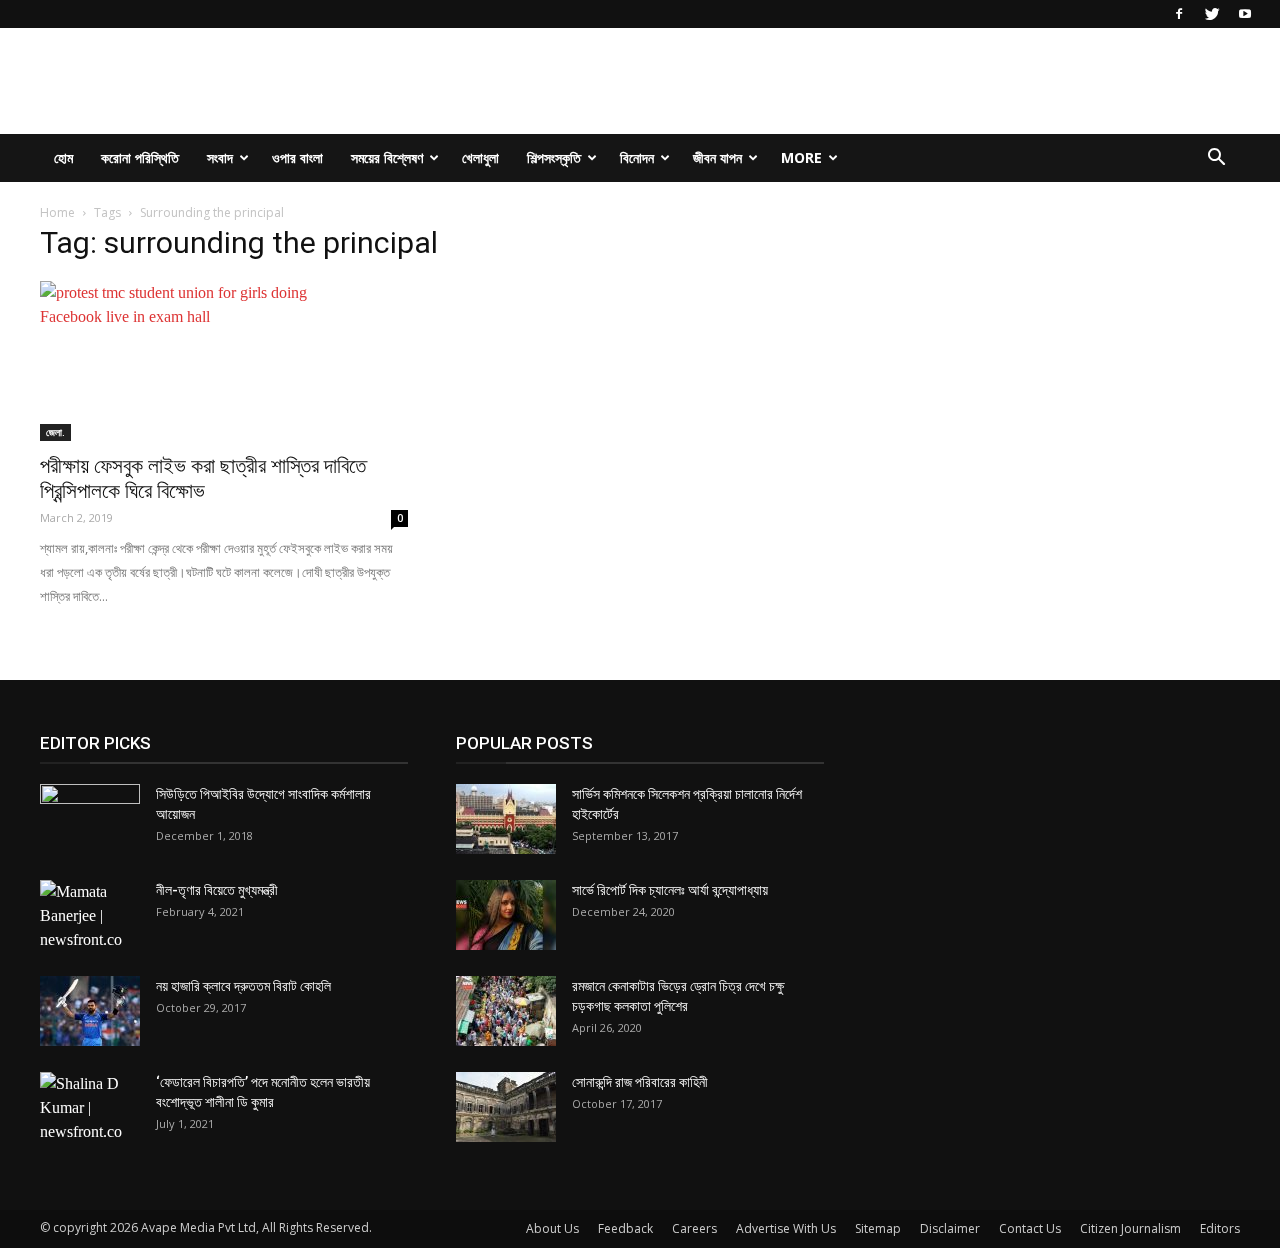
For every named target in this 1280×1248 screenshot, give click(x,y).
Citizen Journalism (1130, 1228)
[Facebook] (1179, 14)
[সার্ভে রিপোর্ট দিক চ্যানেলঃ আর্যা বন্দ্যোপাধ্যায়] (506, 915)
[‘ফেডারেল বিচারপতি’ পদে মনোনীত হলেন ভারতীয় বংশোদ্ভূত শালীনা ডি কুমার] (90, 1108)
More (801, 157)
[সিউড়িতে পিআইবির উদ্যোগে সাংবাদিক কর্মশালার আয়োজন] (90, 819)
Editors (1220, 1228)
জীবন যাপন (717, 157)
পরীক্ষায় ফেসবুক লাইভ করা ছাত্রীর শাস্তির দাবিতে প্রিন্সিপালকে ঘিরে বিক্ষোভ (203, 478)
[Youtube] (1245, 14)
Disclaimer (950, 1228)
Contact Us (1030, 1228)
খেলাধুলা (480, 157)
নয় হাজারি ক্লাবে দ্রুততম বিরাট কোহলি (243, 986)
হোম (63, 157)
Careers (694, 1228)
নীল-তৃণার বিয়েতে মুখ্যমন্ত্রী (217, 890)
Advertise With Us (786, 1228)
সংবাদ (220, 157)
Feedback (625, 1228)
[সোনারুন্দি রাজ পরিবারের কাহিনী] (506, 1107)
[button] (1216, 159)
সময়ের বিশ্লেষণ (387, 157)
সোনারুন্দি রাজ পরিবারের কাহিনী (640, 1082)
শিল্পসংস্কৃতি (554, 157)
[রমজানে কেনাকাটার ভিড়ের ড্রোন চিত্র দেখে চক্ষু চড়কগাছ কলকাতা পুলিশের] (506, 1011)
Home (57, 212)
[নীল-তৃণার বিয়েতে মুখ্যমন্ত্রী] (90, 916)
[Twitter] (1212, 14)
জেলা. (55, 432)
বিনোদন (637, 157)
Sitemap (878, 1228)
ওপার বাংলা (297, 157)
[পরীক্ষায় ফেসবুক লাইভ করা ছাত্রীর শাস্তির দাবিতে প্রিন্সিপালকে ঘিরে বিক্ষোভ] (224, 361)
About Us (552, 1228)
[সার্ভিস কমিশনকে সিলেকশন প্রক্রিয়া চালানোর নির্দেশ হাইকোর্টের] (506, 819)
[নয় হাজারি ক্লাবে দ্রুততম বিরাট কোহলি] (90, 1011)
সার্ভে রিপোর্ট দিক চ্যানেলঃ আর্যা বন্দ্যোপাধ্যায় (670, 890)
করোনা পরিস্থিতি (140, 157)
